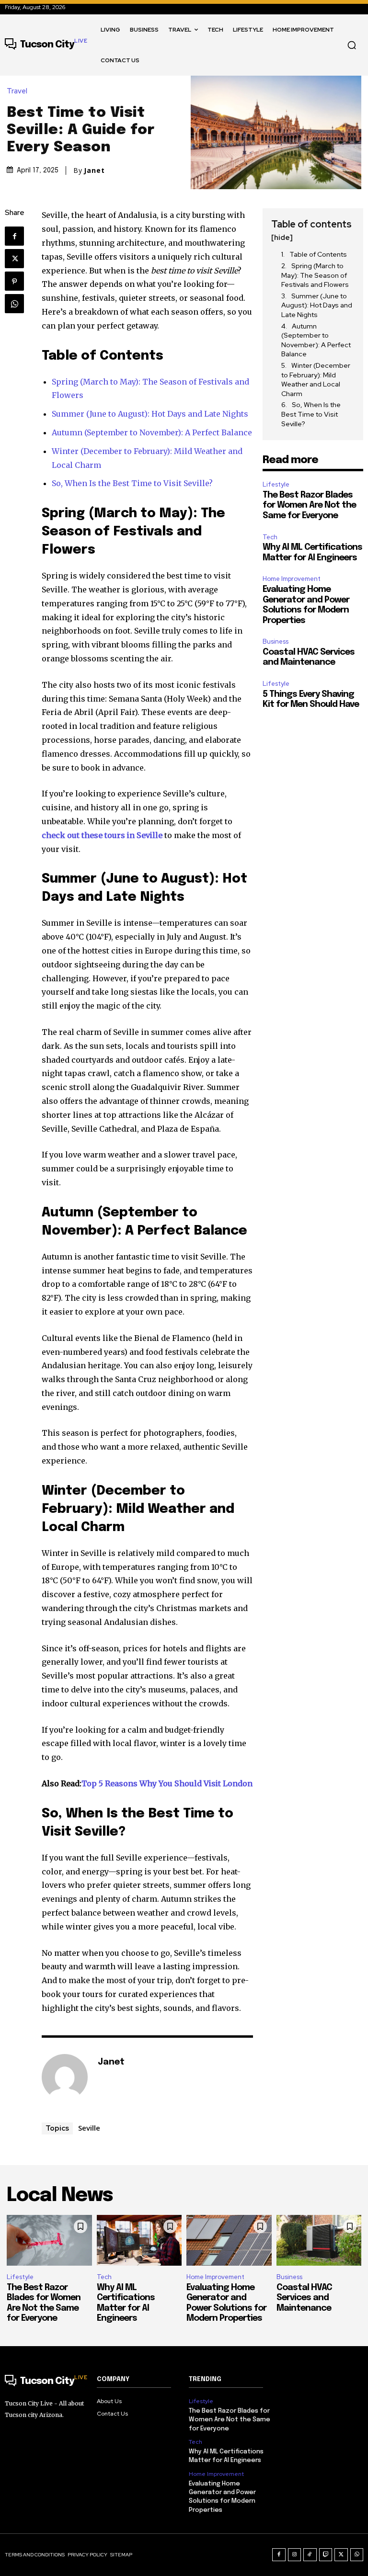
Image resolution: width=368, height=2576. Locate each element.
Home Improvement (292, 579)
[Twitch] (326, 2555)
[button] (352, 45)
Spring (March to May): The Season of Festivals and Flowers (315, 275)
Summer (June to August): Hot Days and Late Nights (150, 414)
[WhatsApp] (14, 304)
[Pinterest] (14, 281)
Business (276, 641)
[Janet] (65, 2077)
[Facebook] (14, 236)
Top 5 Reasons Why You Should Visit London (167, 1783)
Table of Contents (318, 254)
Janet (94, 170)
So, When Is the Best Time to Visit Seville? (132, 483)
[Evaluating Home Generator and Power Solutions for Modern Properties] (229, 2241)
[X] (14, 259)
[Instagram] (295, 2555)
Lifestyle (276, 484)
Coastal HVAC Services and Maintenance (304, 2298)
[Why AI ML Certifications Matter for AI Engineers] (139, 2241)
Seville (89, 2128)
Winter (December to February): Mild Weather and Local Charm (316, 380)
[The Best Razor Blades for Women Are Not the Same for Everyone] (49, 2241)
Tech (270, 537)
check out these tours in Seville (102, 835)
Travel (17, 91)
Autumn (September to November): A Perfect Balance (152, 432)
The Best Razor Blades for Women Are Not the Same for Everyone (309, 505)
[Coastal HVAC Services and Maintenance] (319, 2241)
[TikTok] (310, 2555)
